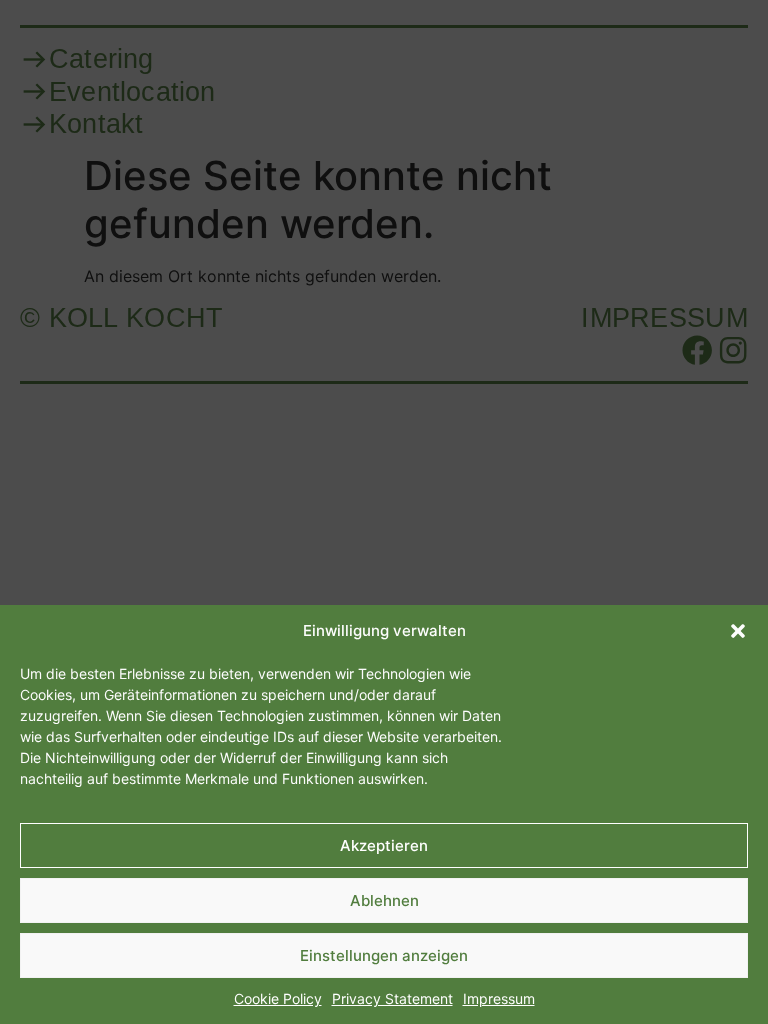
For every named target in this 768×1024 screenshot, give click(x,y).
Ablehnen (384, 900)
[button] (738, 631)
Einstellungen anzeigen (384, 955)
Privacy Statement (392, 998)
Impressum (499, 998)
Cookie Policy (278, 998)
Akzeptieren (384, 845)
